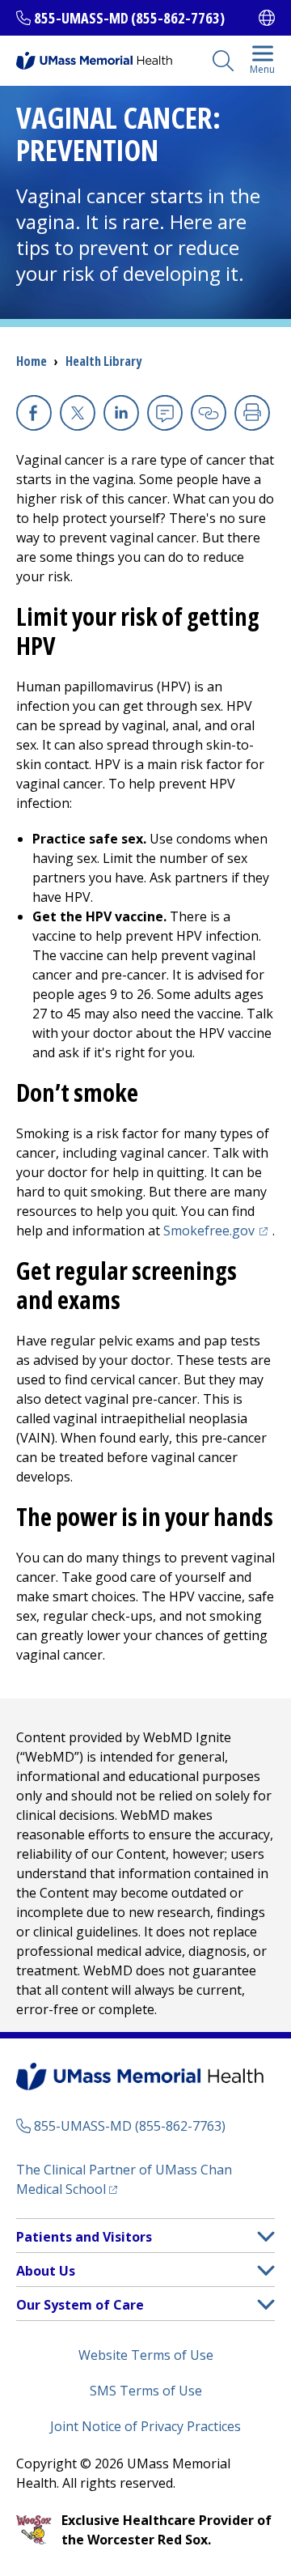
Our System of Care (80, 2305)
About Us (46, 2271)
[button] (266, 2236)
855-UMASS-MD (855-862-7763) (129, 18)
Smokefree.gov (218, 1231)
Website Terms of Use (146, 2355)
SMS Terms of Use (146, 2391)
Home (32, 361)
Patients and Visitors (84, 2237)
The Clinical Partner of (124, 2179)
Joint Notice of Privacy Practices (145, 2426)
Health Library (103, 361)
